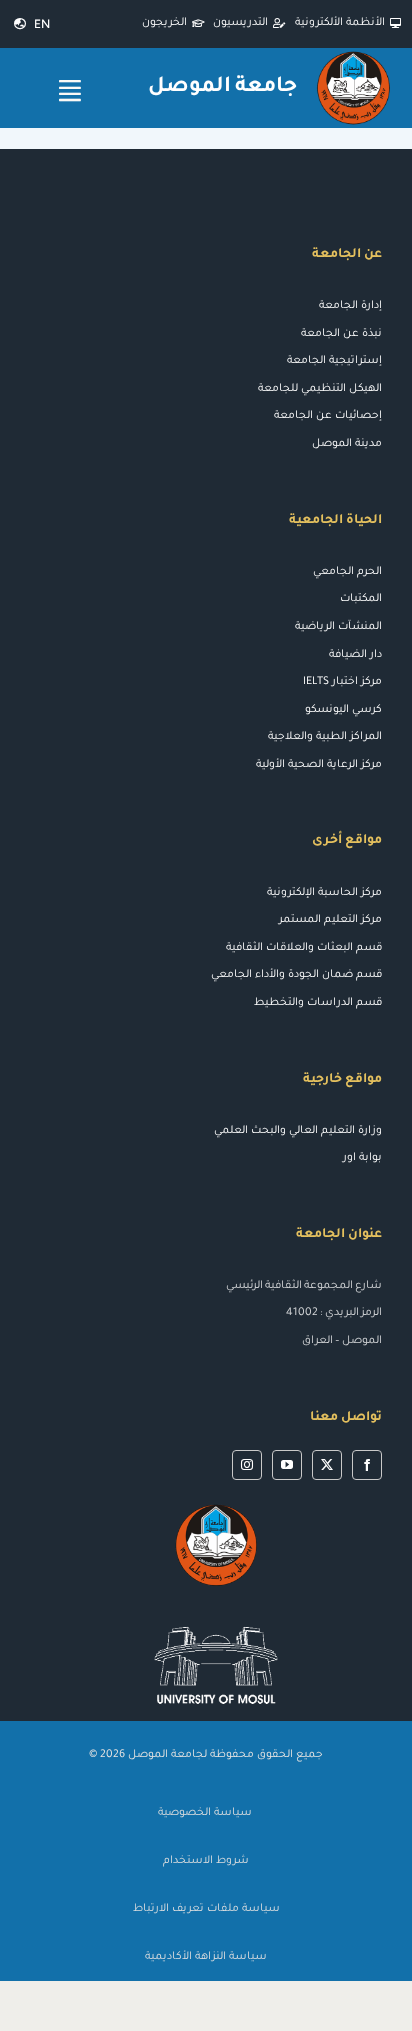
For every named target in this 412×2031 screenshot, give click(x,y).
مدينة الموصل (347, 444)
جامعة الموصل (223, 87)
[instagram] (247, 1465)
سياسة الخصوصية (206, 1813)
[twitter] (327, 1465)
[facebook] (367, 1465)
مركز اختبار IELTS (342, 682)
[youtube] (287, 1465)
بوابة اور (362, 1158)
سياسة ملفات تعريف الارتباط (206, 1909)
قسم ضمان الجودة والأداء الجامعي (296, 975)
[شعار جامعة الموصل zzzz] (216, 1507)
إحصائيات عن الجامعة (328, 416)
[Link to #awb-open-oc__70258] (70, 90)
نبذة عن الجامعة (341, 334)
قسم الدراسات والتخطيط (318, 1003)
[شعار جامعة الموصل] (354, 55)
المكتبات (361, 599)
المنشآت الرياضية (338, 627)
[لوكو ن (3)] (216, 1617)
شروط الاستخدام (206, 1861)
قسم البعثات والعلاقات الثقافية (304, 948)
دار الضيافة (355, 655)
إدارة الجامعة (350, 306)
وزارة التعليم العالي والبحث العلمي (298, 1131)
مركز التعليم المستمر (330, 920)
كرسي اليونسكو (343, 710)
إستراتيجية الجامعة (334, 361)
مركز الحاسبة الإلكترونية (324, 893)
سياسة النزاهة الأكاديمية (206, 1957)
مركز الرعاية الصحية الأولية (319, 765)
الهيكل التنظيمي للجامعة (320, 389)
